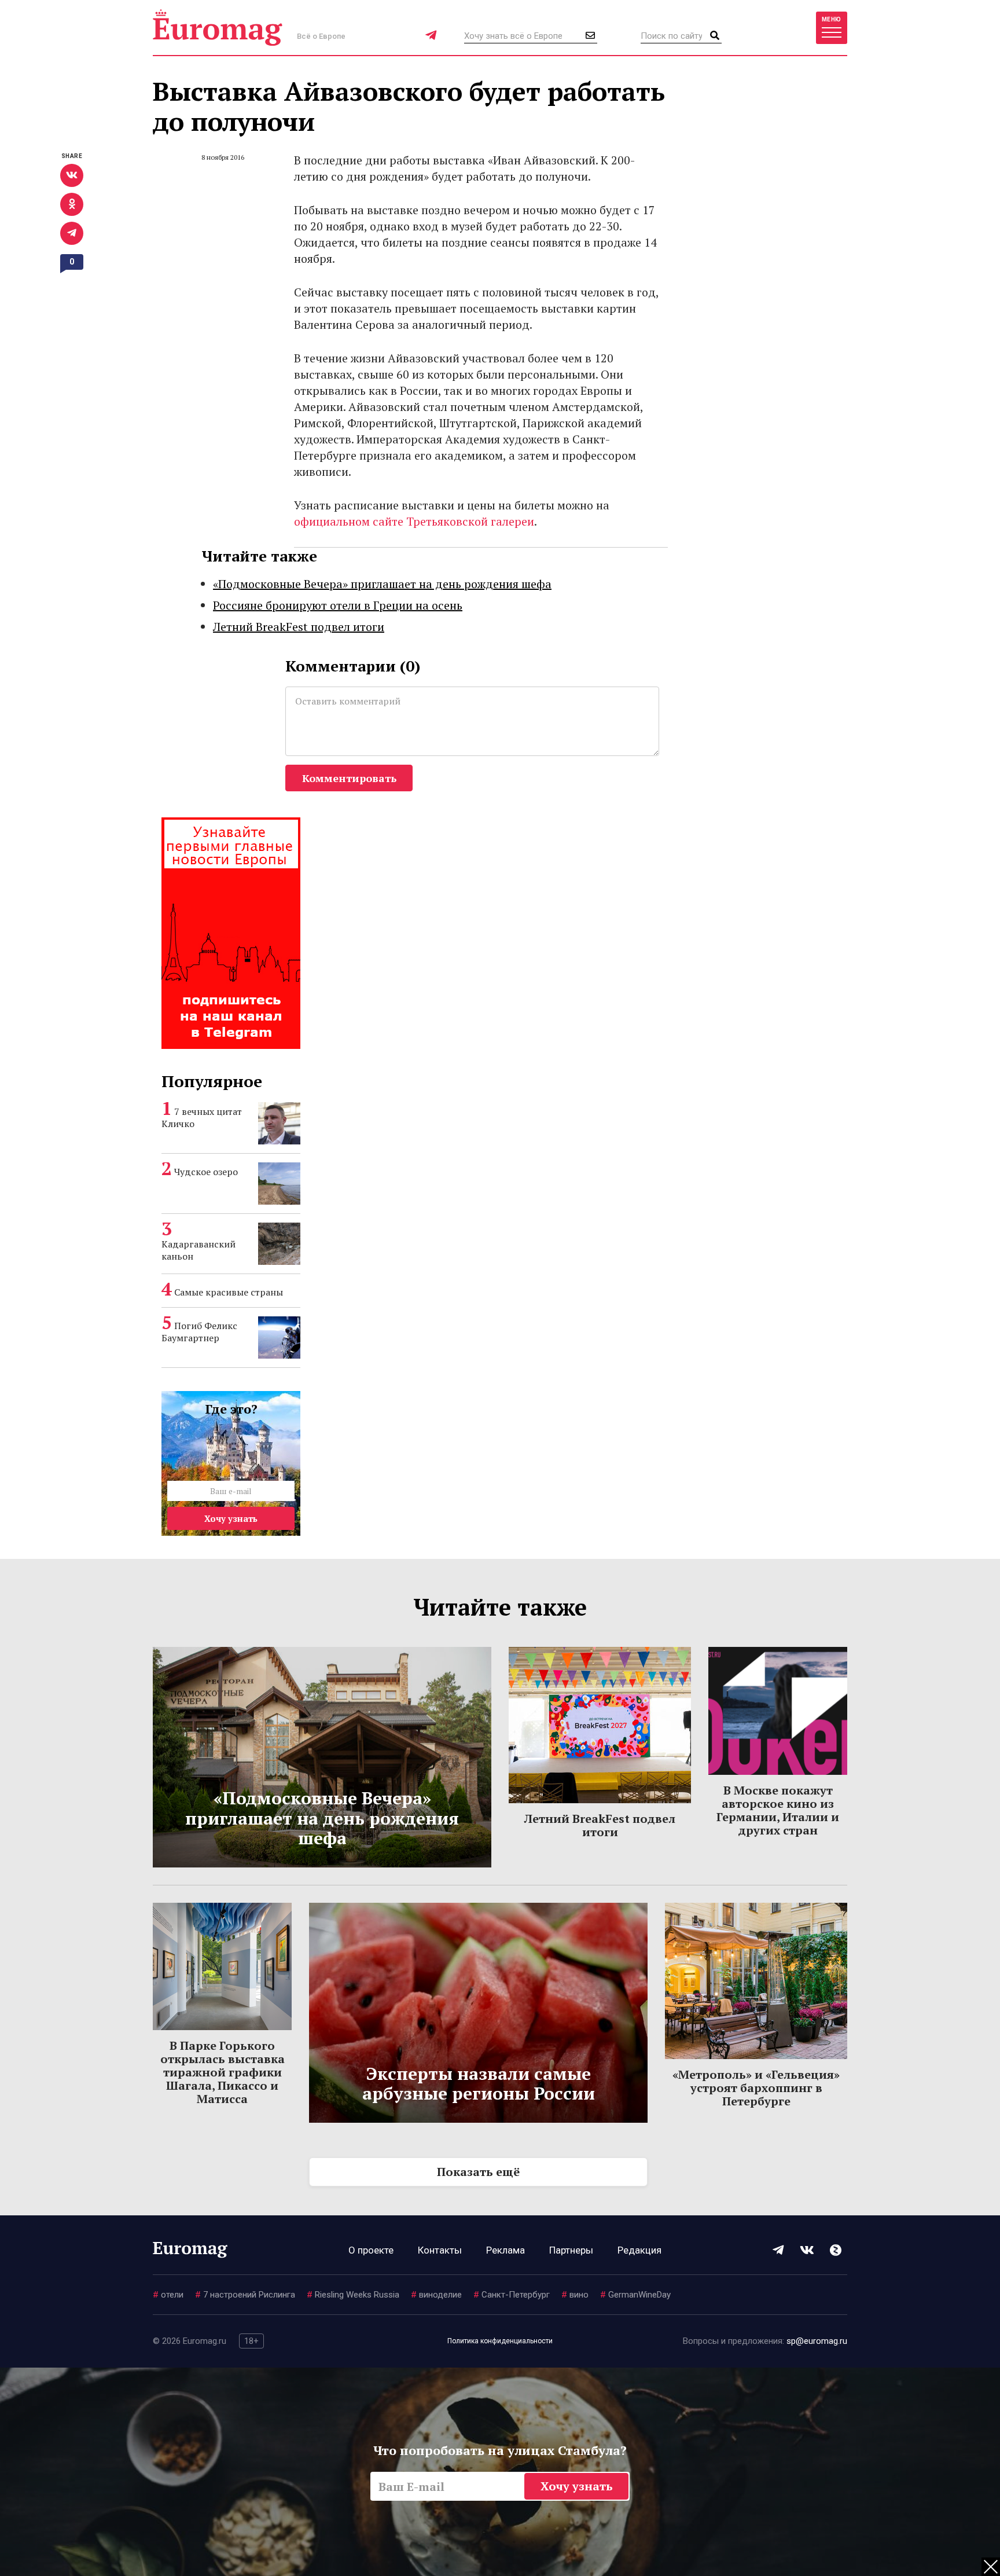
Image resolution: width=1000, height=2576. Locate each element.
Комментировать (349, 778)
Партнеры (571, 2250)
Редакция (639, 2250)
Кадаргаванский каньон (198, 1250)
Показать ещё (478, 2172)
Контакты (440, 2250)
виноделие (436, 2295)
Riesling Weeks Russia (353, 2295)
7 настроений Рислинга (245, 2295)
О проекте (371, 2250)
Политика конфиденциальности (500, 2341)
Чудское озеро (206, 1172)
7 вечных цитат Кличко (202, 1118)
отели (168, 2295)
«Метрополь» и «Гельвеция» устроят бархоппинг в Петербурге (756, 2088)
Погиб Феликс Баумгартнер (199, 1332)
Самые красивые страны (229, 1292)
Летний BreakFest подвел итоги (299, 627)
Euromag (218, 27)
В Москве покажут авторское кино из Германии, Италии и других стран (778, 1810)
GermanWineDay (635, 2295)
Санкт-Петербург (512, 2295)
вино (575, 2295)
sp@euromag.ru (817, 2341)
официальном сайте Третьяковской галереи (414, 521)
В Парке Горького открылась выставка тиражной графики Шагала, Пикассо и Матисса (223, 2072)
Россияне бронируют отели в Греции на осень (338, 605)
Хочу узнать (231, 1518)
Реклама (505, 2250)
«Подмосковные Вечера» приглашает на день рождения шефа (382, 584)
